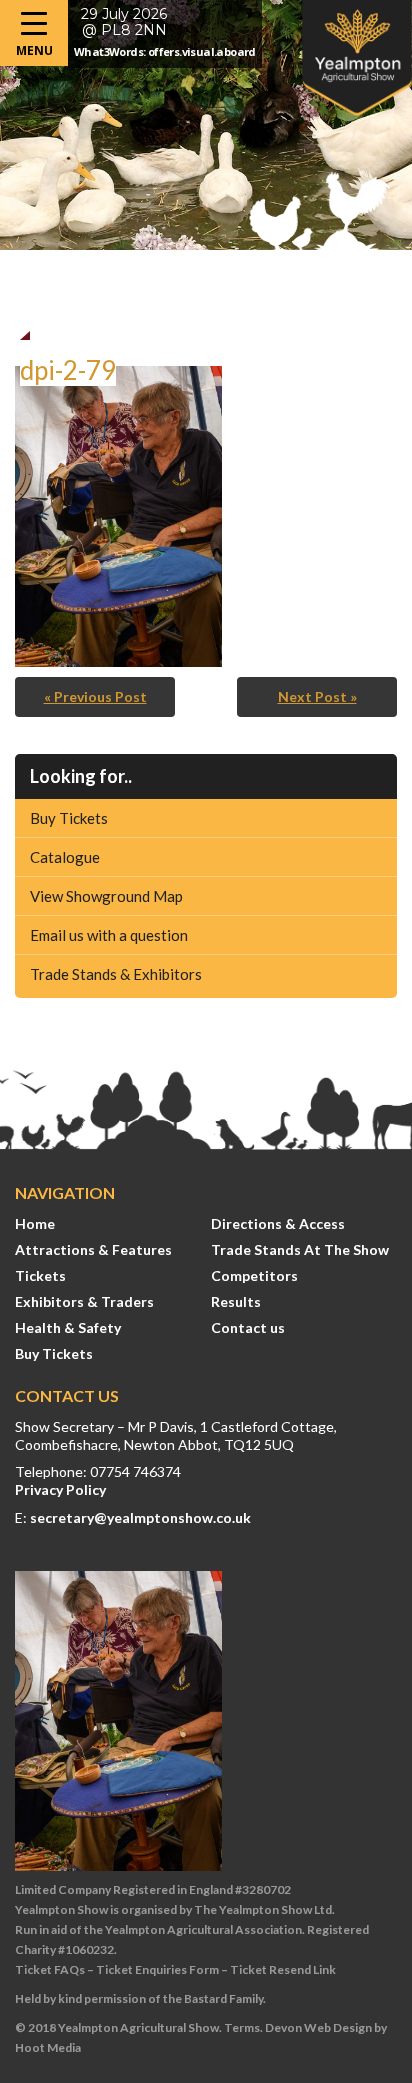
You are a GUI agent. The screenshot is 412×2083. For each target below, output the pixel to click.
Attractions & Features (93, 1249)
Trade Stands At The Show (300, 1249)
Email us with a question (109, 935)
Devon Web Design (318, 2027)
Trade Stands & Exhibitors (116, 974)
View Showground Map (106, 896)
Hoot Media (48, 2047)
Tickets (40, 1275)
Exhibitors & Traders (84, 1301)
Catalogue (65, 857)
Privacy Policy (60, 1489)
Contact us (248, 1327)
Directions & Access (278, 1223)
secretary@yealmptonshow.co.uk (140, 1517)
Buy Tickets (69, 818)
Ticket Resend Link (283, 1969)
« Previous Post (95, 696)
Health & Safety (68, 1327)
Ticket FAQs (50, 1969)
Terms (242, 2027)
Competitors (254, 1275)
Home (35, 1223)
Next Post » (317, 696)
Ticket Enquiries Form (157, 1969)
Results (236, 1301)
